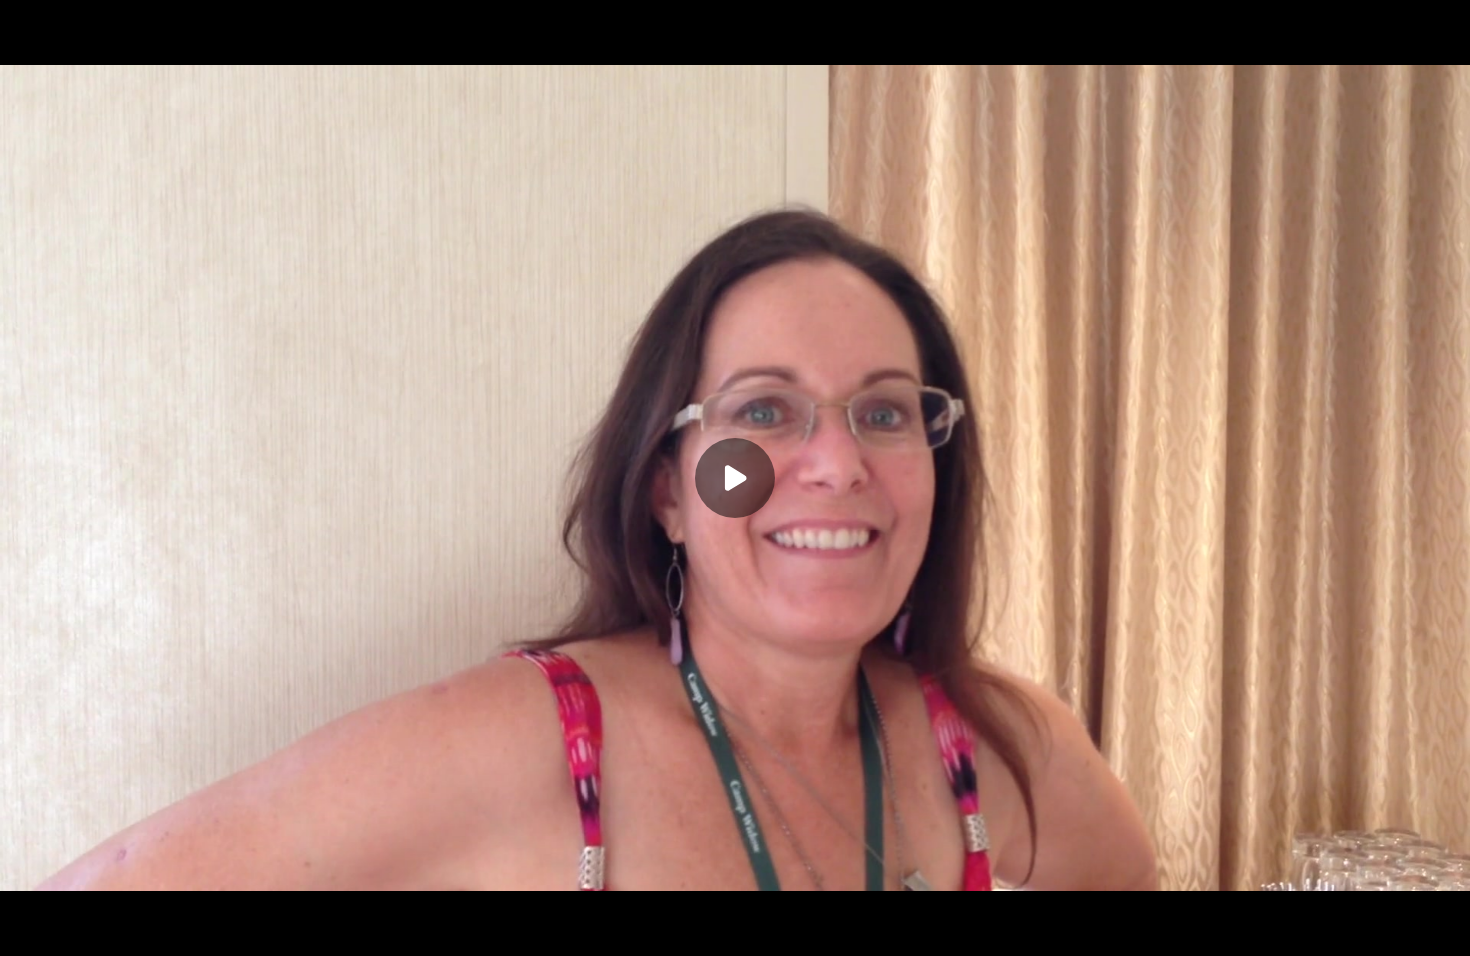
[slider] (735, 898)
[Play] (108, 928)
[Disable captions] (1282, 928)
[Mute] (188, 928)
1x (1362, 921)
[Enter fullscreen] (1442, 928)
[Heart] (735, 928)
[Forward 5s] (148, 928)
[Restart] (28, 928)
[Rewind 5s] (68, 928)
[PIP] (1402, 928)
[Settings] (1322, 928)
